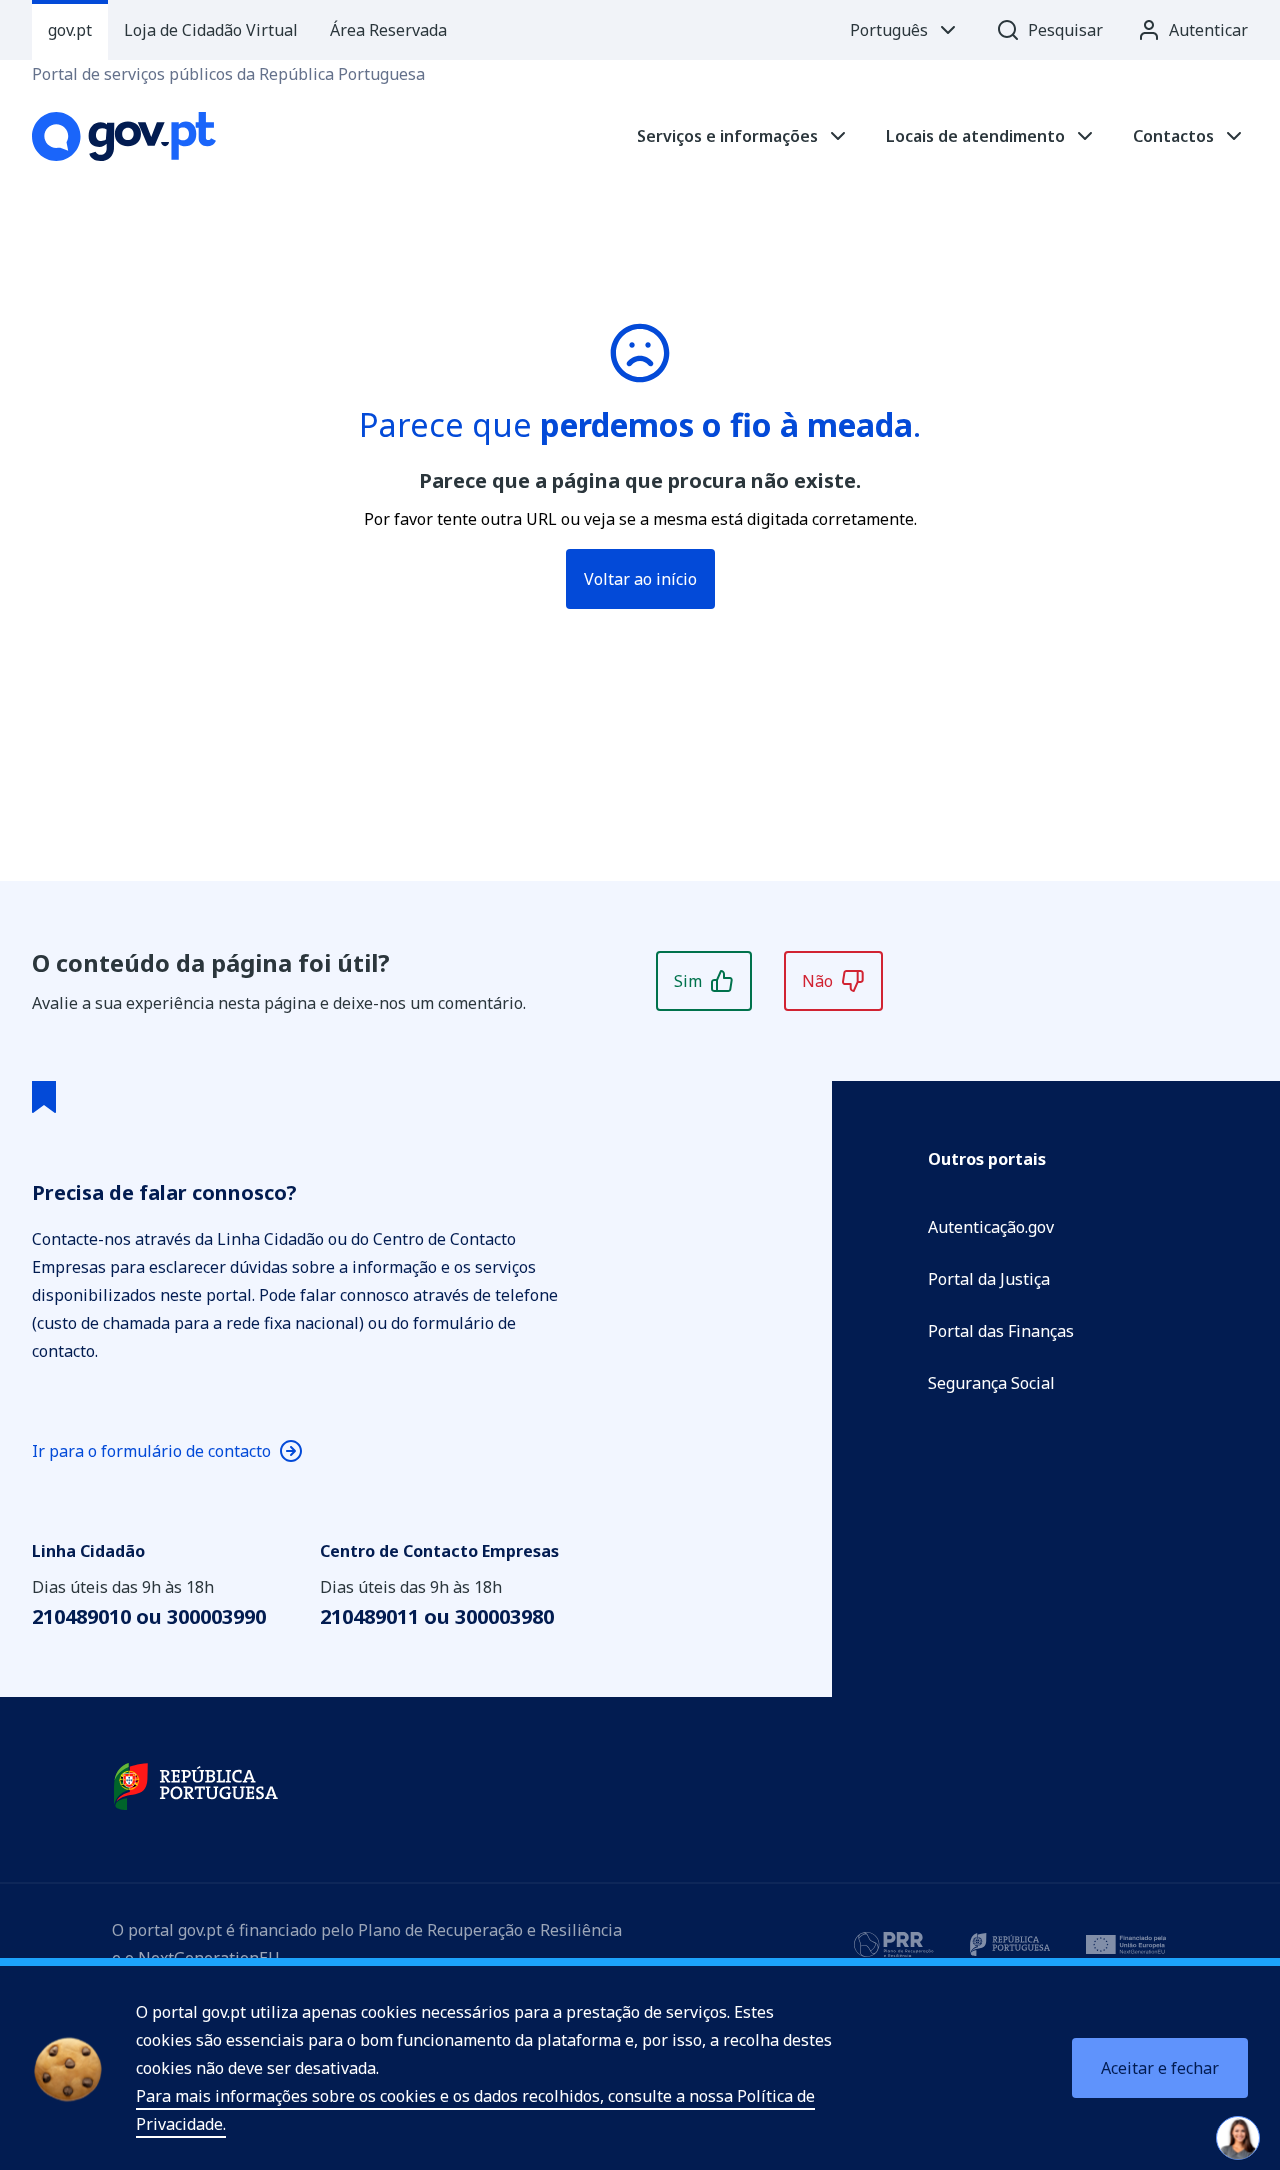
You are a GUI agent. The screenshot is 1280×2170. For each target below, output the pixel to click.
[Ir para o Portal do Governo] (196, 1787)
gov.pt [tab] (70, 30)
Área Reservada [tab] (388, 30)
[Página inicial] (124, 136)
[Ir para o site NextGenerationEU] (1126, 1944)
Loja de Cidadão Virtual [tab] (211, 30)
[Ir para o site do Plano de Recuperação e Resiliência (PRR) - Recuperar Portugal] (894, 1944)
